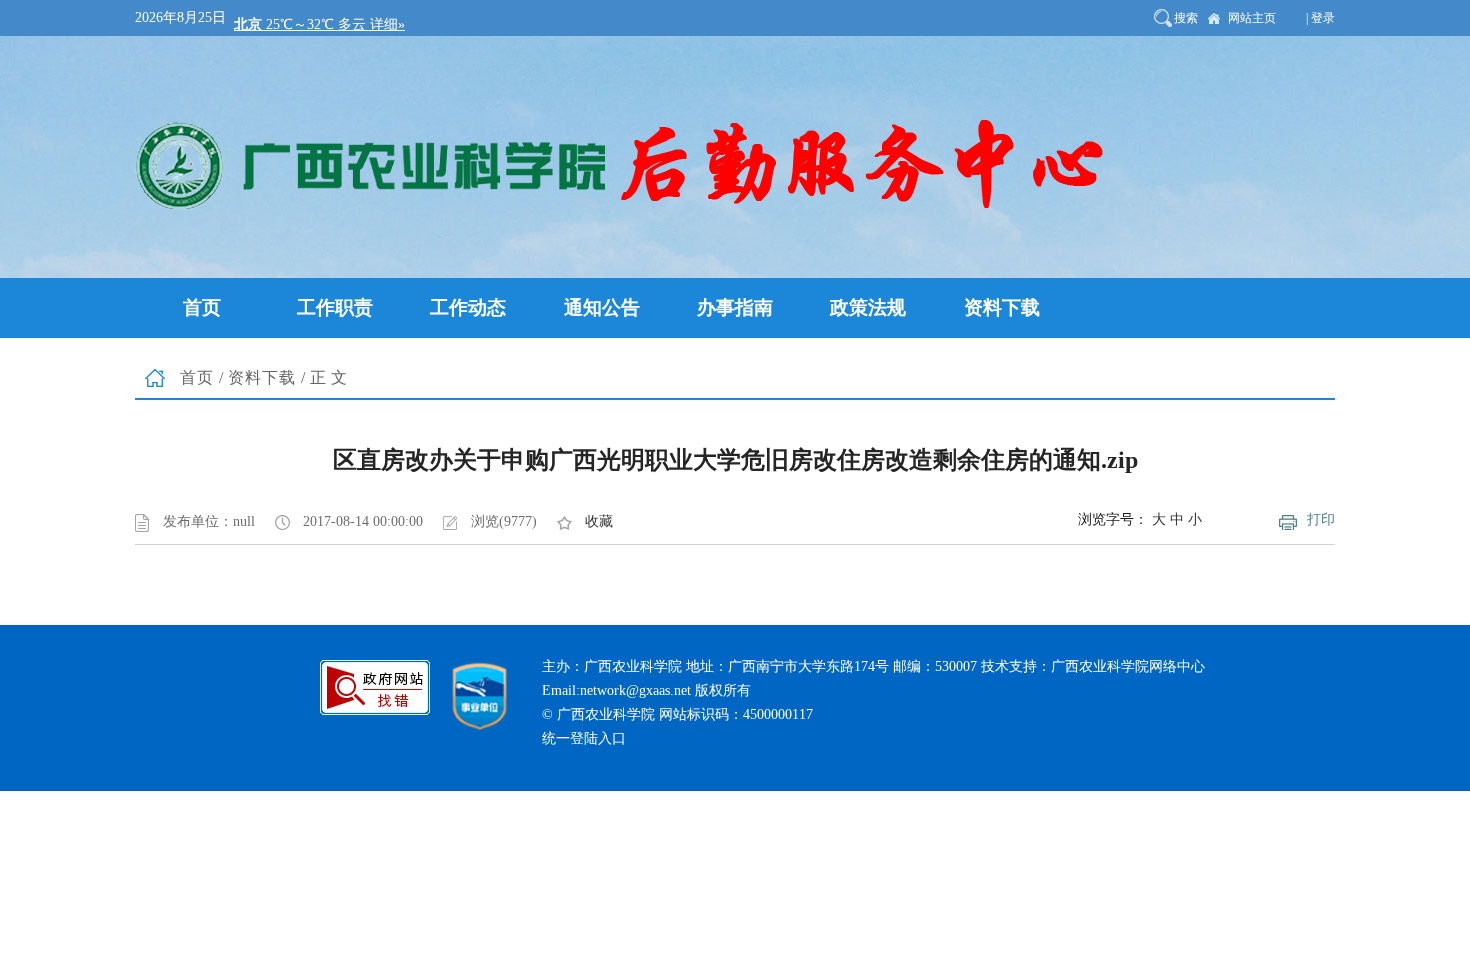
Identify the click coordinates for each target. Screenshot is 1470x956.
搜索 (1186, 18)
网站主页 (1252, 18)
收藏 (599, 521)
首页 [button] (202, 307)
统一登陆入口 (584, 738)
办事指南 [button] (735, 307)
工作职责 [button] (335, 307)
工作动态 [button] (468, 307)
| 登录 (1320, 18)
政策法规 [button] (868, 307)
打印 (1321, 519)
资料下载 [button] (1002, 307)
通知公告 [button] (602, 307)
